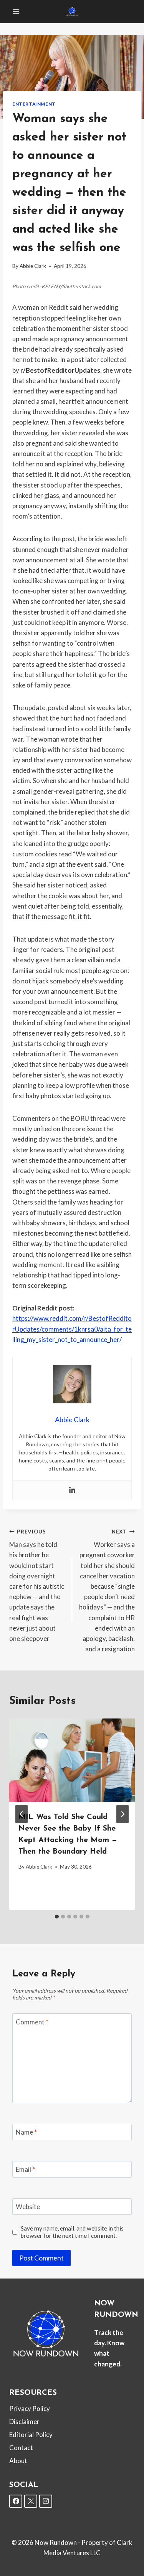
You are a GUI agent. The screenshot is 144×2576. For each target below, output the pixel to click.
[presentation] (72, 1760)
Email (25, 2169)
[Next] (122, 1814)
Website (28, 2207)
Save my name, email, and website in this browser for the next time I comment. (72, 2232)
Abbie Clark (33, 266)
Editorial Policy (31, 2435)
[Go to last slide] (22, 1814)
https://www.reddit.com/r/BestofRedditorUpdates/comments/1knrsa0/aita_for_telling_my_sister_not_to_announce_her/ (72, 1329)
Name (26, 2132)
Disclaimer (24, 2422)
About (18, 2461)
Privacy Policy (30, 2408)
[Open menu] (16, 11)
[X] (31, 2501)
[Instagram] (46, 2501)
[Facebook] (16, 2501)
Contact (21, 2448)
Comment (32, 2022)
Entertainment (34, 104)
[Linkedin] (72, 1490)
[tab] (57, 1917)
